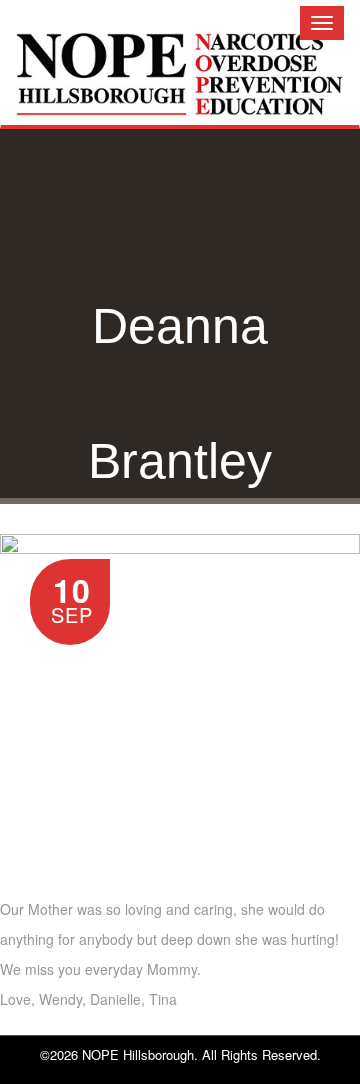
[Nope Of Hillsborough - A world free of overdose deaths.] (180, 90)
